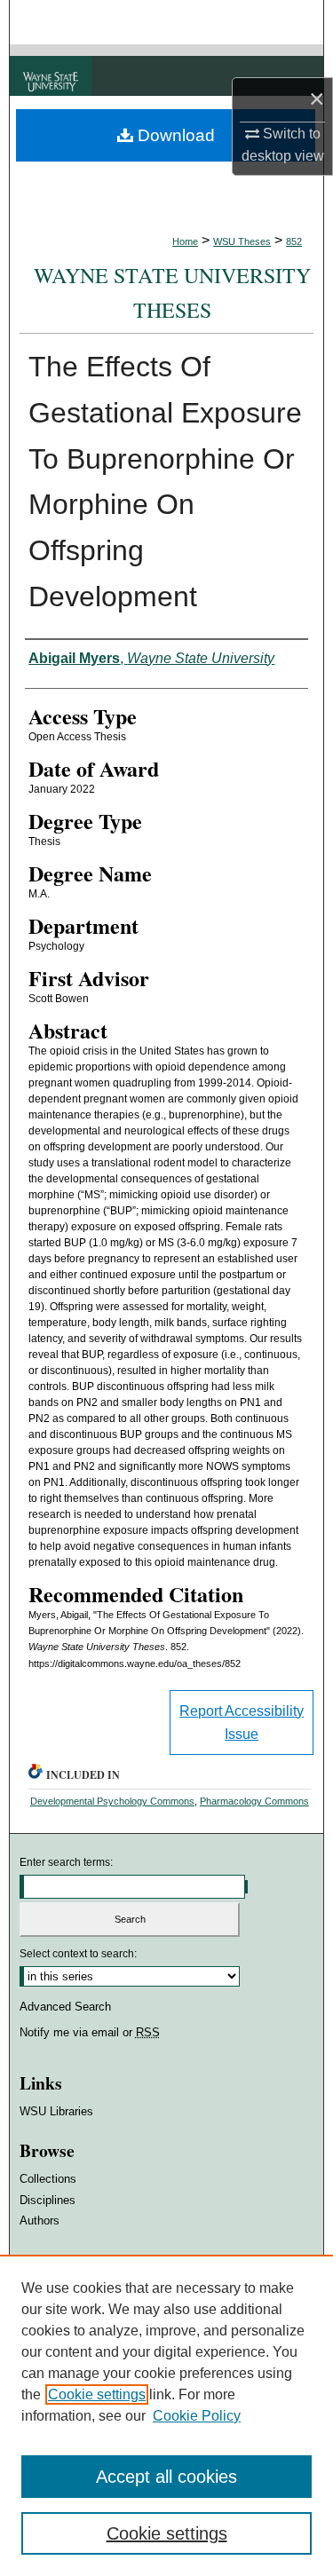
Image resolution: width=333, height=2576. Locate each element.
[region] (166, 2415)
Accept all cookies (166, 2477)
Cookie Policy (197, 2416)
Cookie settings (97, 2394)
